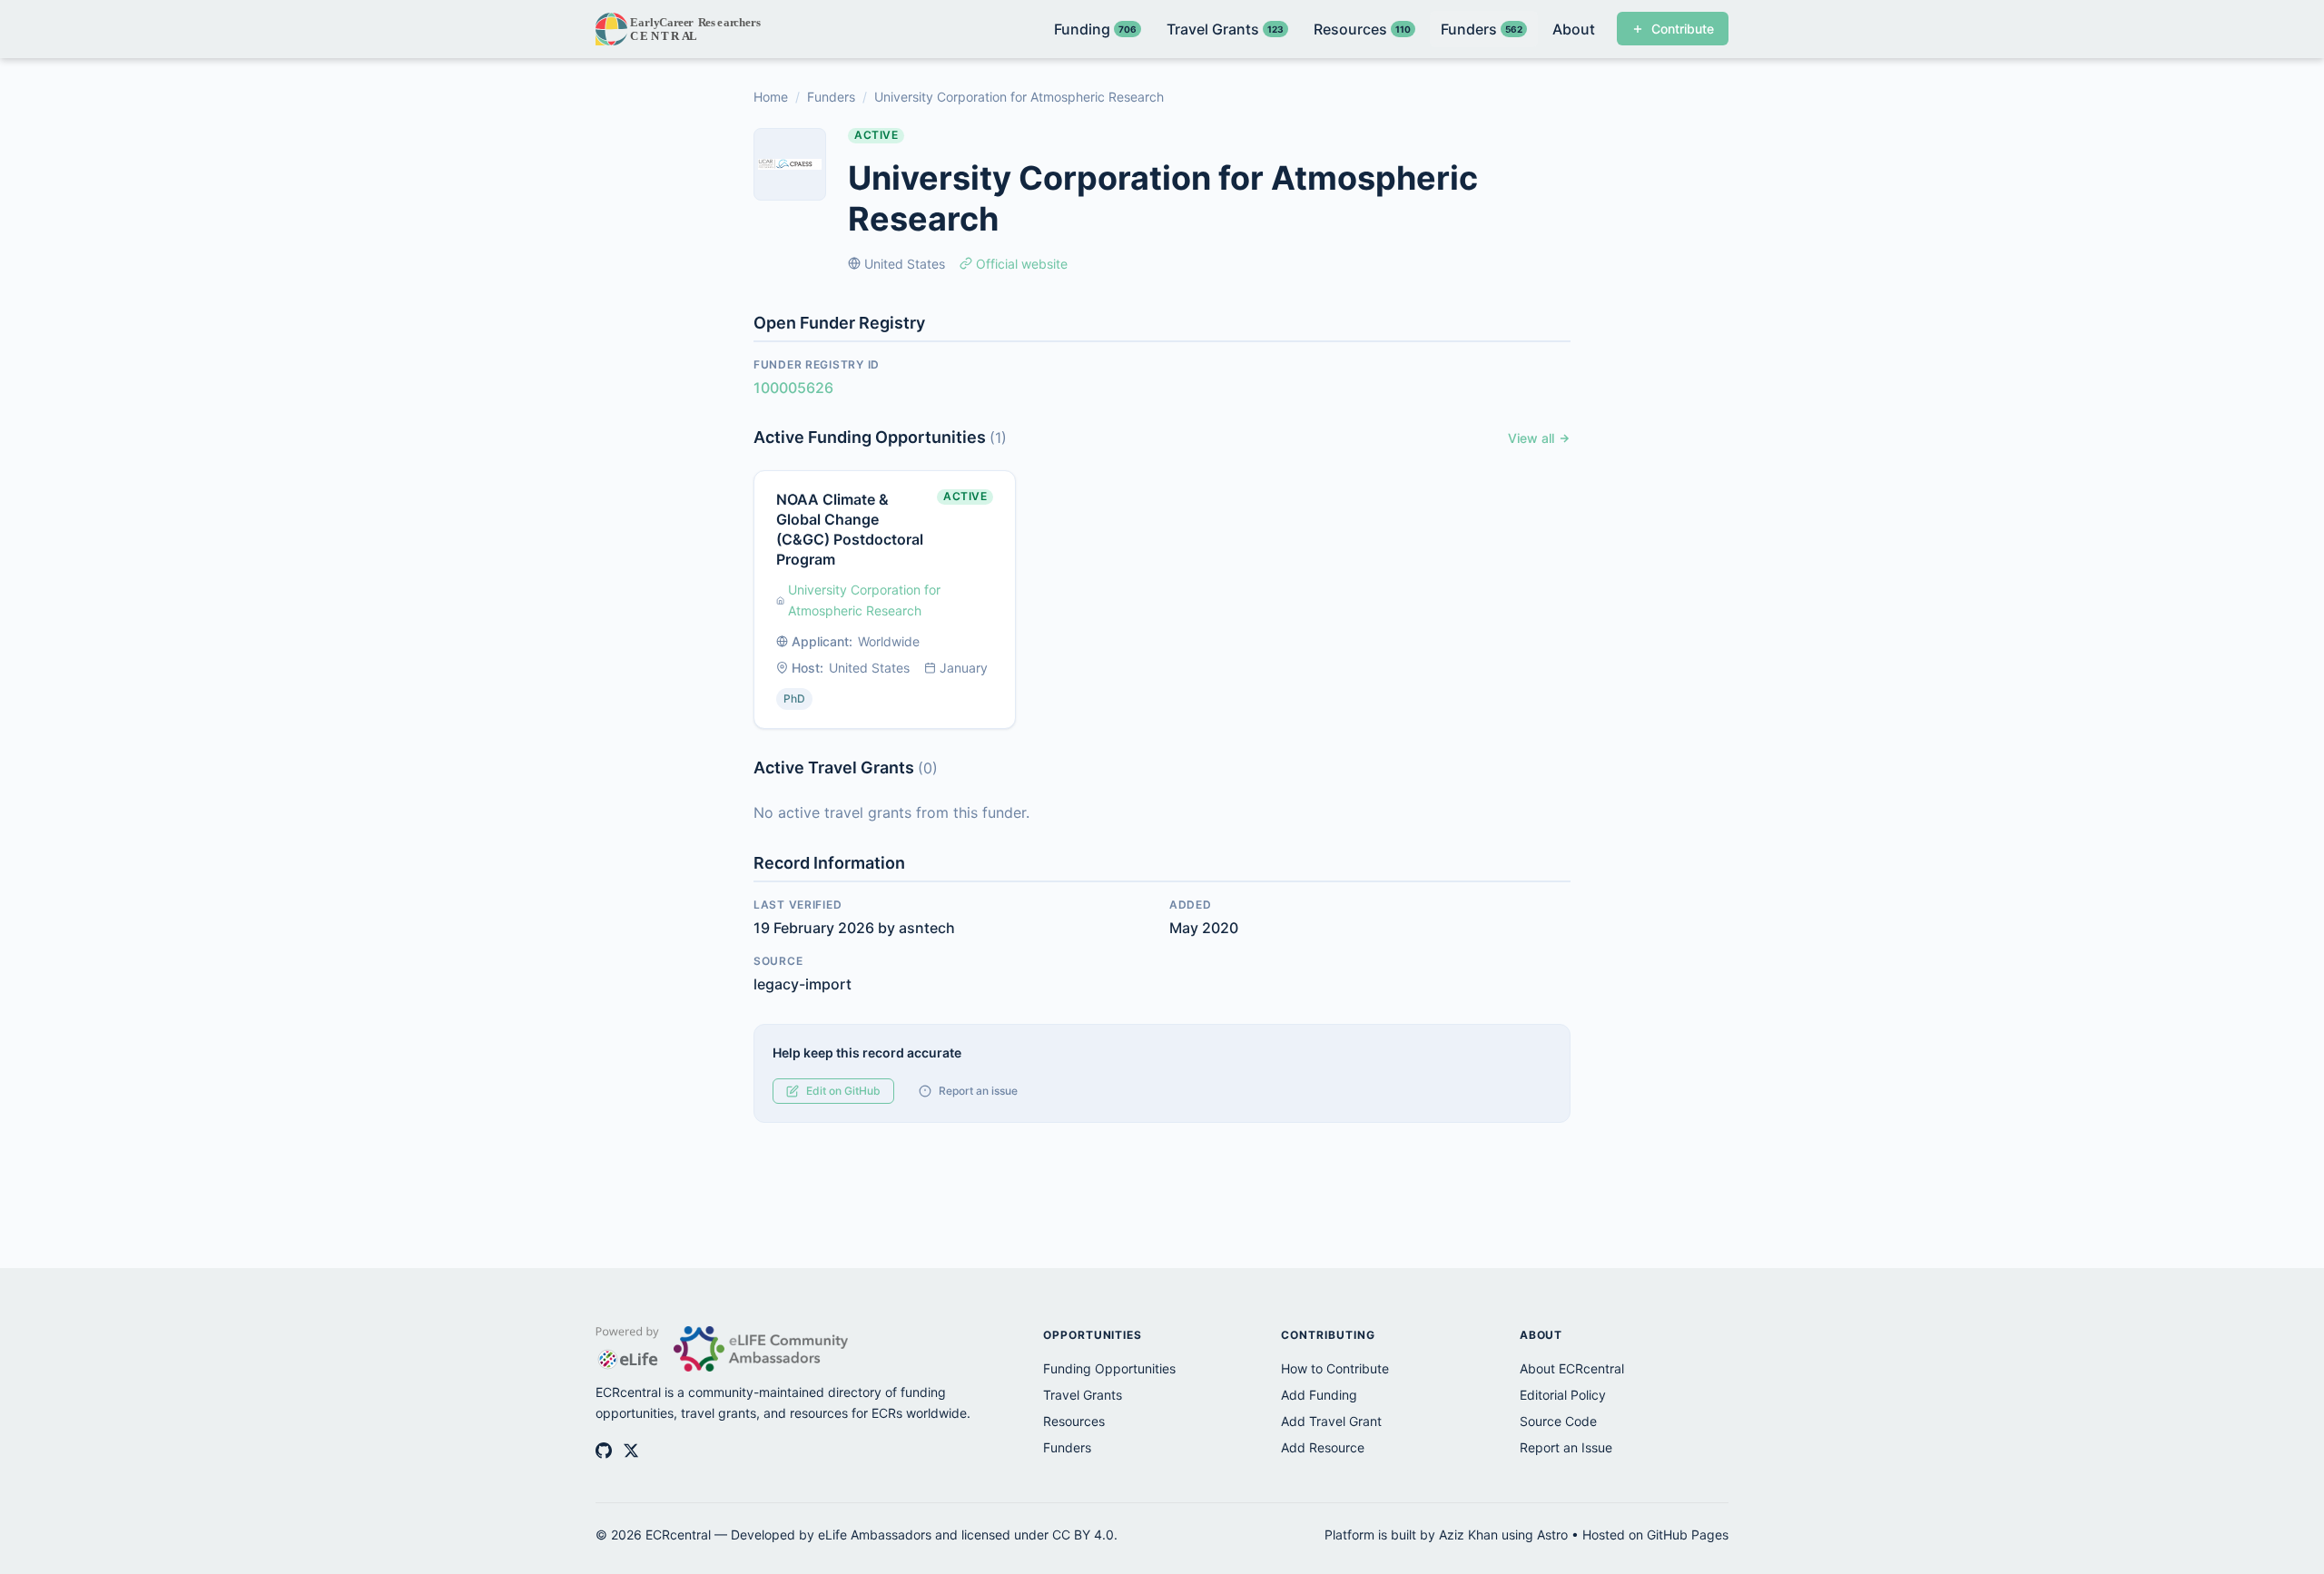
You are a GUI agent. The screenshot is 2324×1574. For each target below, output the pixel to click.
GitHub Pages (1688, 1535)
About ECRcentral (1572, 1368)
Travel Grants (1083, 1395)
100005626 (793, 388)
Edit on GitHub (843, 1091)
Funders (831, 97)
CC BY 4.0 (1083, 1535)
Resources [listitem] (1362, 29)
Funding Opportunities (1109, 1368)
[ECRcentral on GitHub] (604, 1451)
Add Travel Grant (1331, 1421)
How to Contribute (1335, 1368)
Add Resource (1323, 1447)
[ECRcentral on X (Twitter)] (631, 1451)
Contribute (1683, 29)
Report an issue (978, 1091)
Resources (1074, 1421)
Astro (1552, 1535)
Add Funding (1319, 1395)
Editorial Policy (1563, 1395)
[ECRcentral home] (679, 29)
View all (1531, 438)
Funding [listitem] (1095, 29)
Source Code (1558, 1421)
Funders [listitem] (1482, 29)
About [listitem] (1574, 29)
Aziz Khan (1468, 1535)
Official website (1022, 264)
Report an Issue (1566, 1447)
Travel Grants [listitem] (1225, 29)
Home (771, 97)
